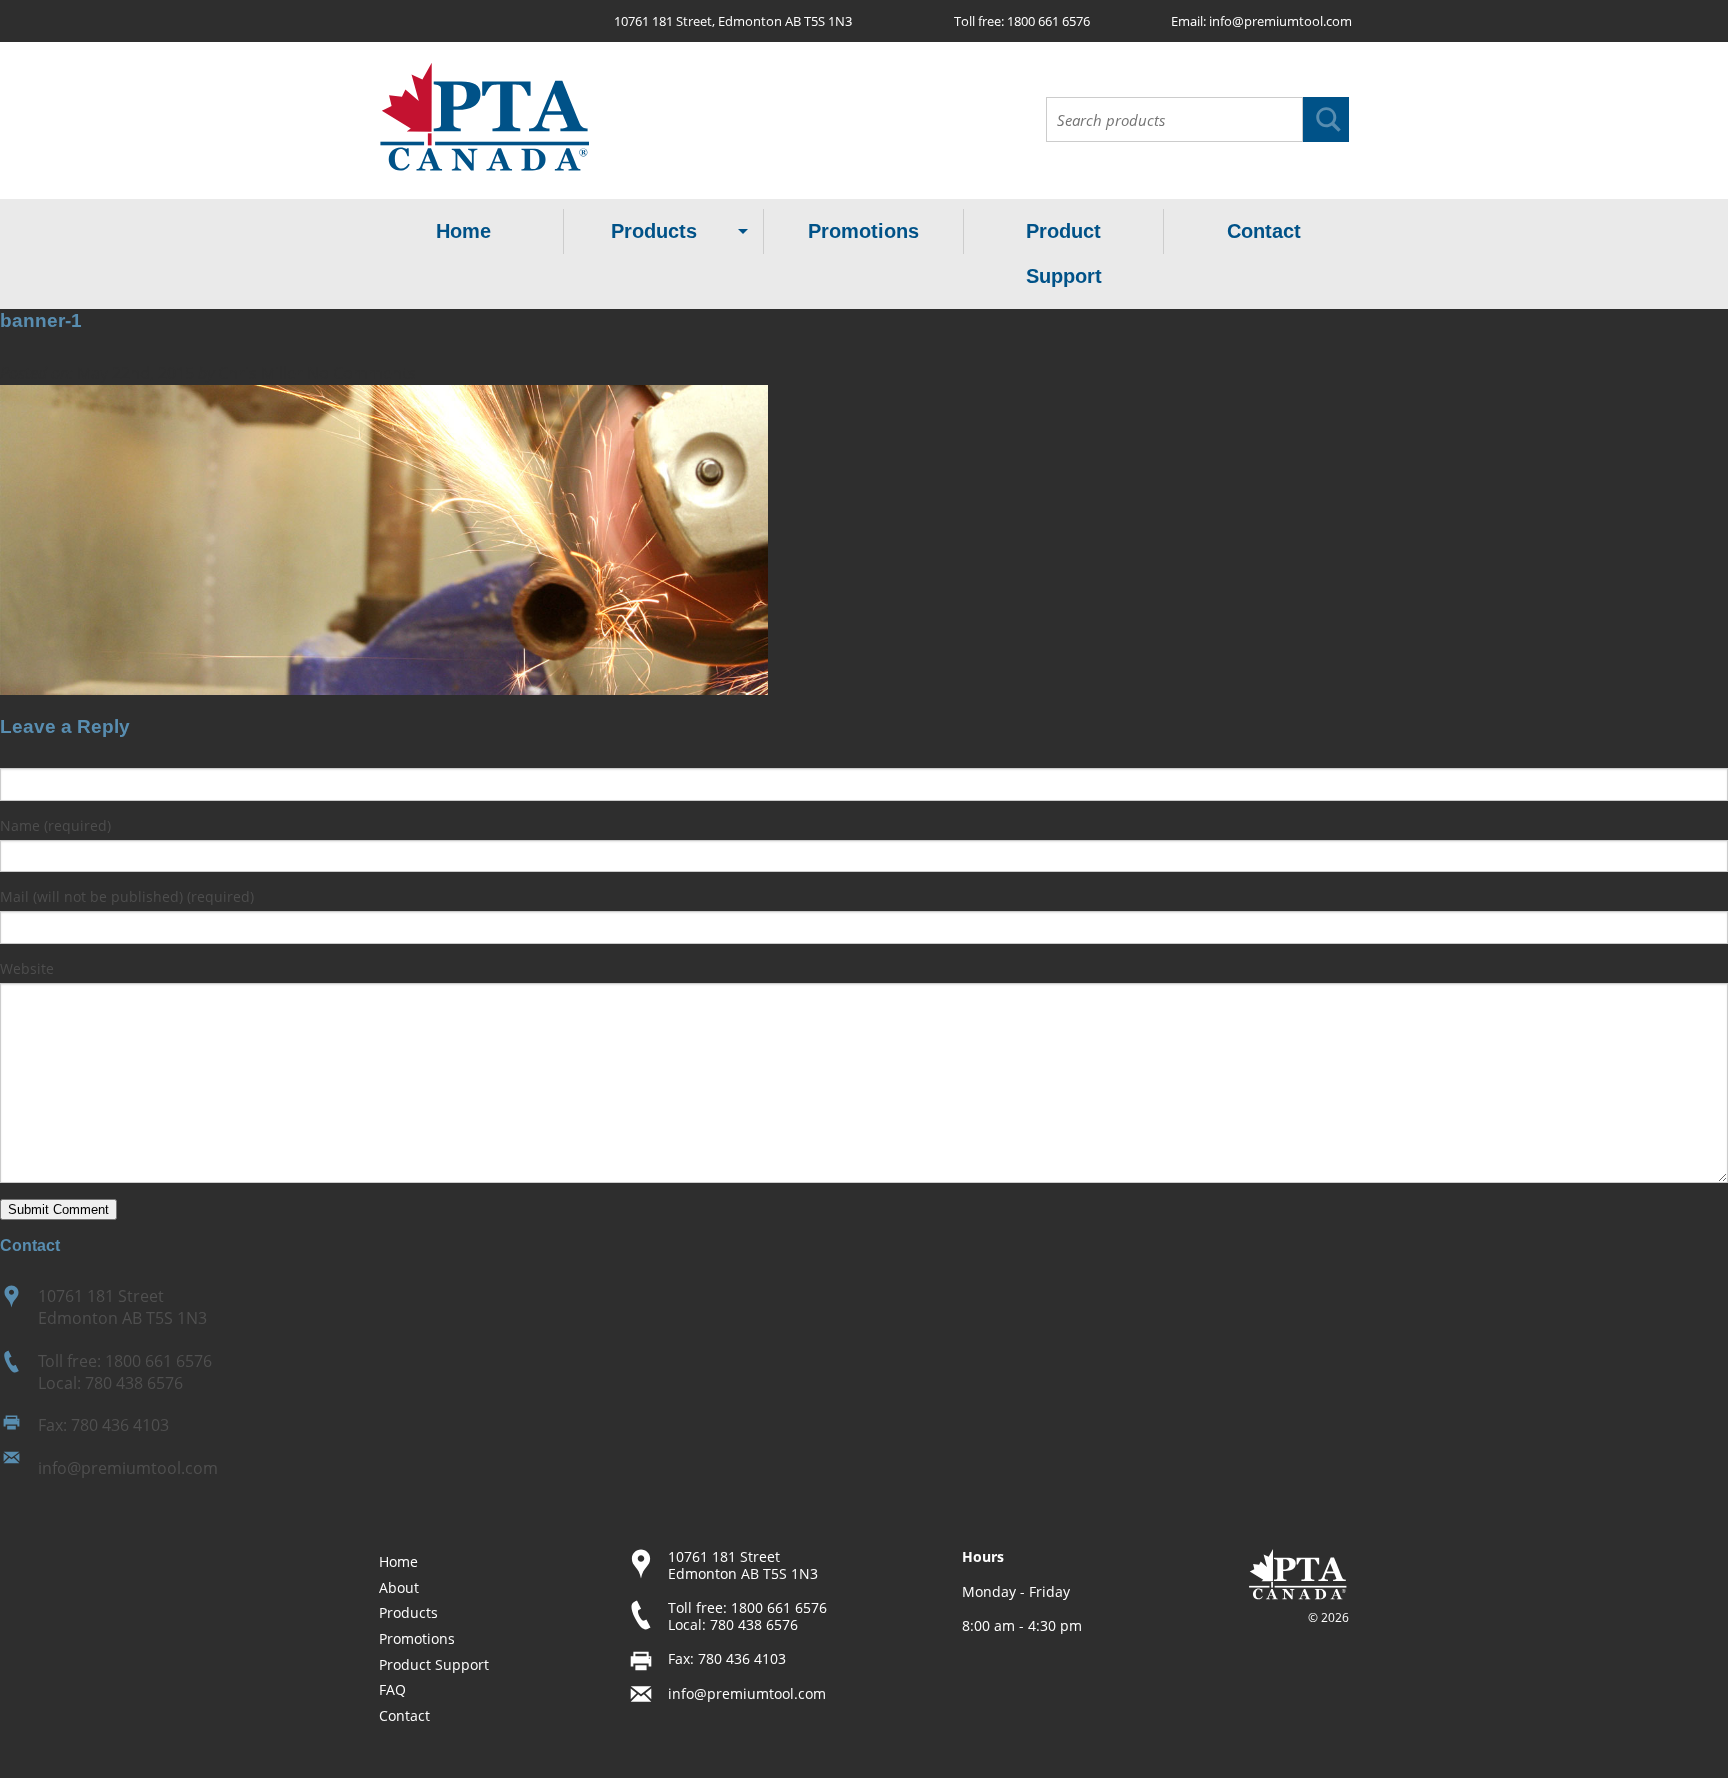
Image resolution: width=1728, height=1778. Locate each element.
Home (463, 231)
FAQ (392, 1689)
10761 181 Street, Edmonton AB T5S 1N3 (733, 21)
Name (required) (55, 825)
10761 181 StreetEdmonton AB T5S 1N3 (122, 1307)
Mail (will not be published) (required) (127, 896)
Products (654, 231)
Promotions (863, 231)
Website (27, 968)
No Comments (361, 373)
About (399, 1587)
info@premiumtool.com (1280, 21)
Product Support (1064, 253)
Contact (1264, 231)
